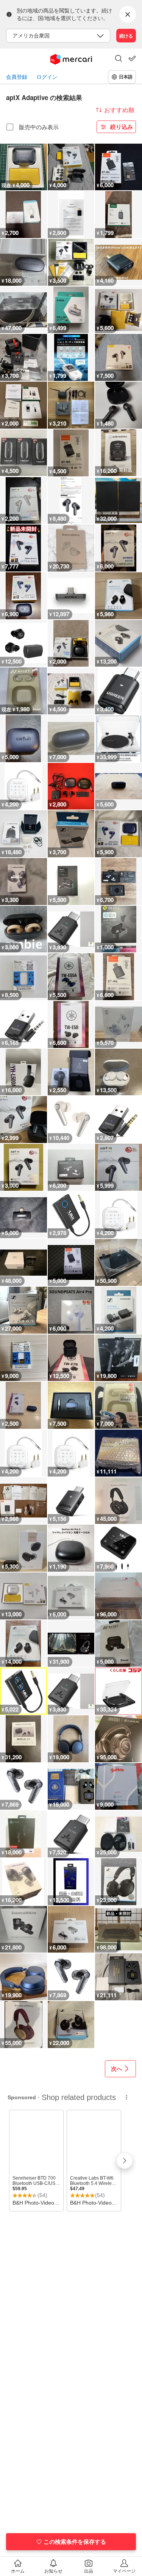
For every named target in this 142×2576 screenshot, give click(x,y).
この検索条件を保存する (75, 2542)
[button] (119, 59)
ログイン (47, 77)
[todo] (132, 58)
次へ (117, 2069)
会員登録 (17, 77)
